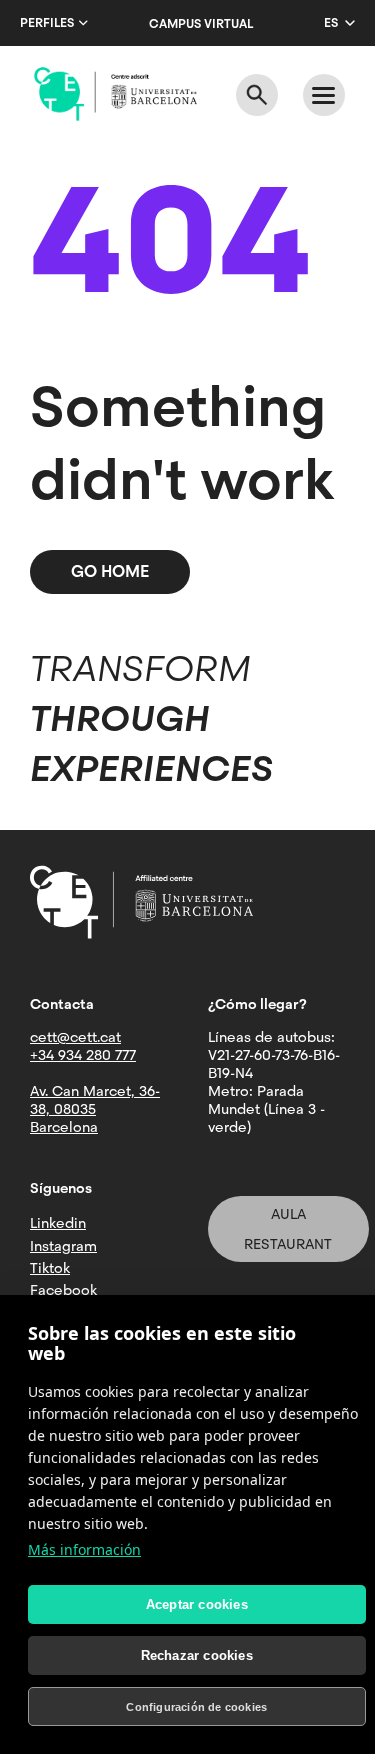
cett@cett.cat (75, 1037)
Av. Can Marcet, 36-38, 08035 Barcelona (95, 1109)
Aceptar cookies (197, 1604)
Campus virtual (201, 24)
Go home (110, 571)
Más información (84, 1549)
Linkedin (58, 1223)
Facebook (63, 1290)
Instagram (63, 1246)
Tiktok (50, 1268)
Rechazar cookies (197, 1655)
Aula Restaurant (288, 1229)
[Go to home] (115, 94)
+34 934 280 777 (83, 1055)
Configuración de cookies (196, 1707)
